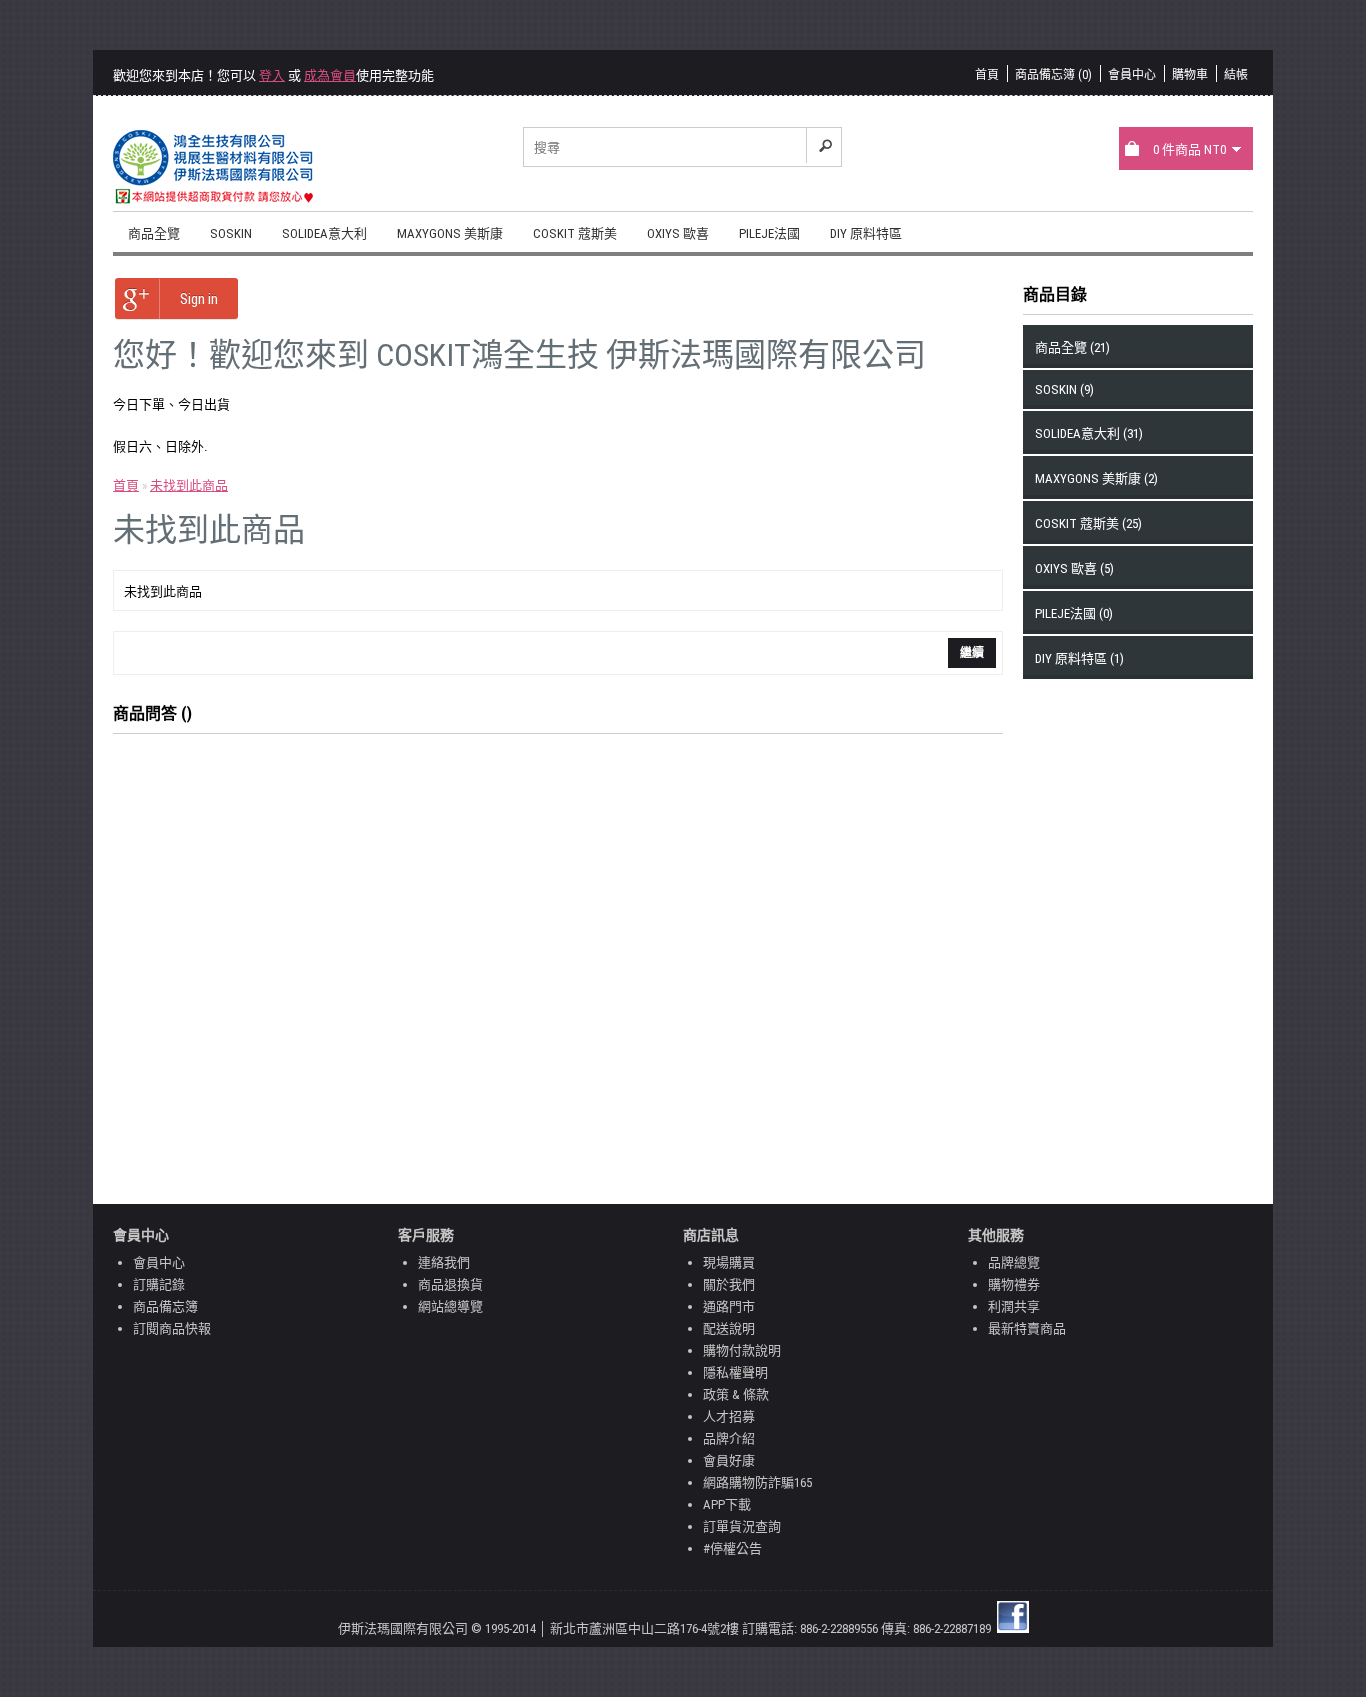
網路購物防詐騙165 (757, 1482)
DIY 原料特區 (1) (1079, 658)
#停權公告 (732, 1548)
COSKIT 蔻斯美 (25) (1088, 523)
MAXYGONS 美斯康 (450, 233)
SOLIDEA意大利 (324, 233)
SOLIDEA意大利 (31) (1089, 433)
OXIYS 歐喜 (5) (1074, 568)
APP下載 (727, 1504)
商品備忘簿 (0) (1053, 75)
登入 (272, 75)
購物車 (1190, 75)
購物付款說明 (742, 1350)
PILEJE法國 (769, 233)
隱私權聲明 (735, 1372)
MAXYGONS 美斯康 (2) (1096, 478)
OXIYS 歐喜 (678, 233)
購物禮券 (1014, 1284)
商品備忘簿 (165, 1306)
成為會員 (330, 75)
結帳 (1236, 75)
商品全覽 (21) (1072, 347)
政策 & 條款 (736, 1394)
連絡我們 (444, 1262)
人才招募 (729, 1416)
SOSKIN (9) (1064, 389)
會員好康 (729, 1460)
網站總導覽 (450, 1306)
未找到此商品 (189, 485)
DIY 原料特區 (866, 233)
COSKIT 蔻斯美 (575, 233)
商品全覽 (154, 233)
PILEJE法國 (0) (1074, 613)
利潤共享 (1014, 1306)
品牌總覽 (1014, 1262)
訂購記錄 (159, 1284)
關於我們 (729, 1284)
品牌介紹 (729, 1438)
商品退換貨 (450, 1284)
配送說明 (729, 1328)
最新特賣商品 (1027, 1328)
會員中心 (1132, 75)
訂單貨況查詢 (742, 1526)
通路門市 (729, 1306)
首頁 (987, 75)
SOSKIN (231, 233)
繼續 (972, 653)
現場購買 (729, 1262)
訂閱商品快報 (172, 1328)
